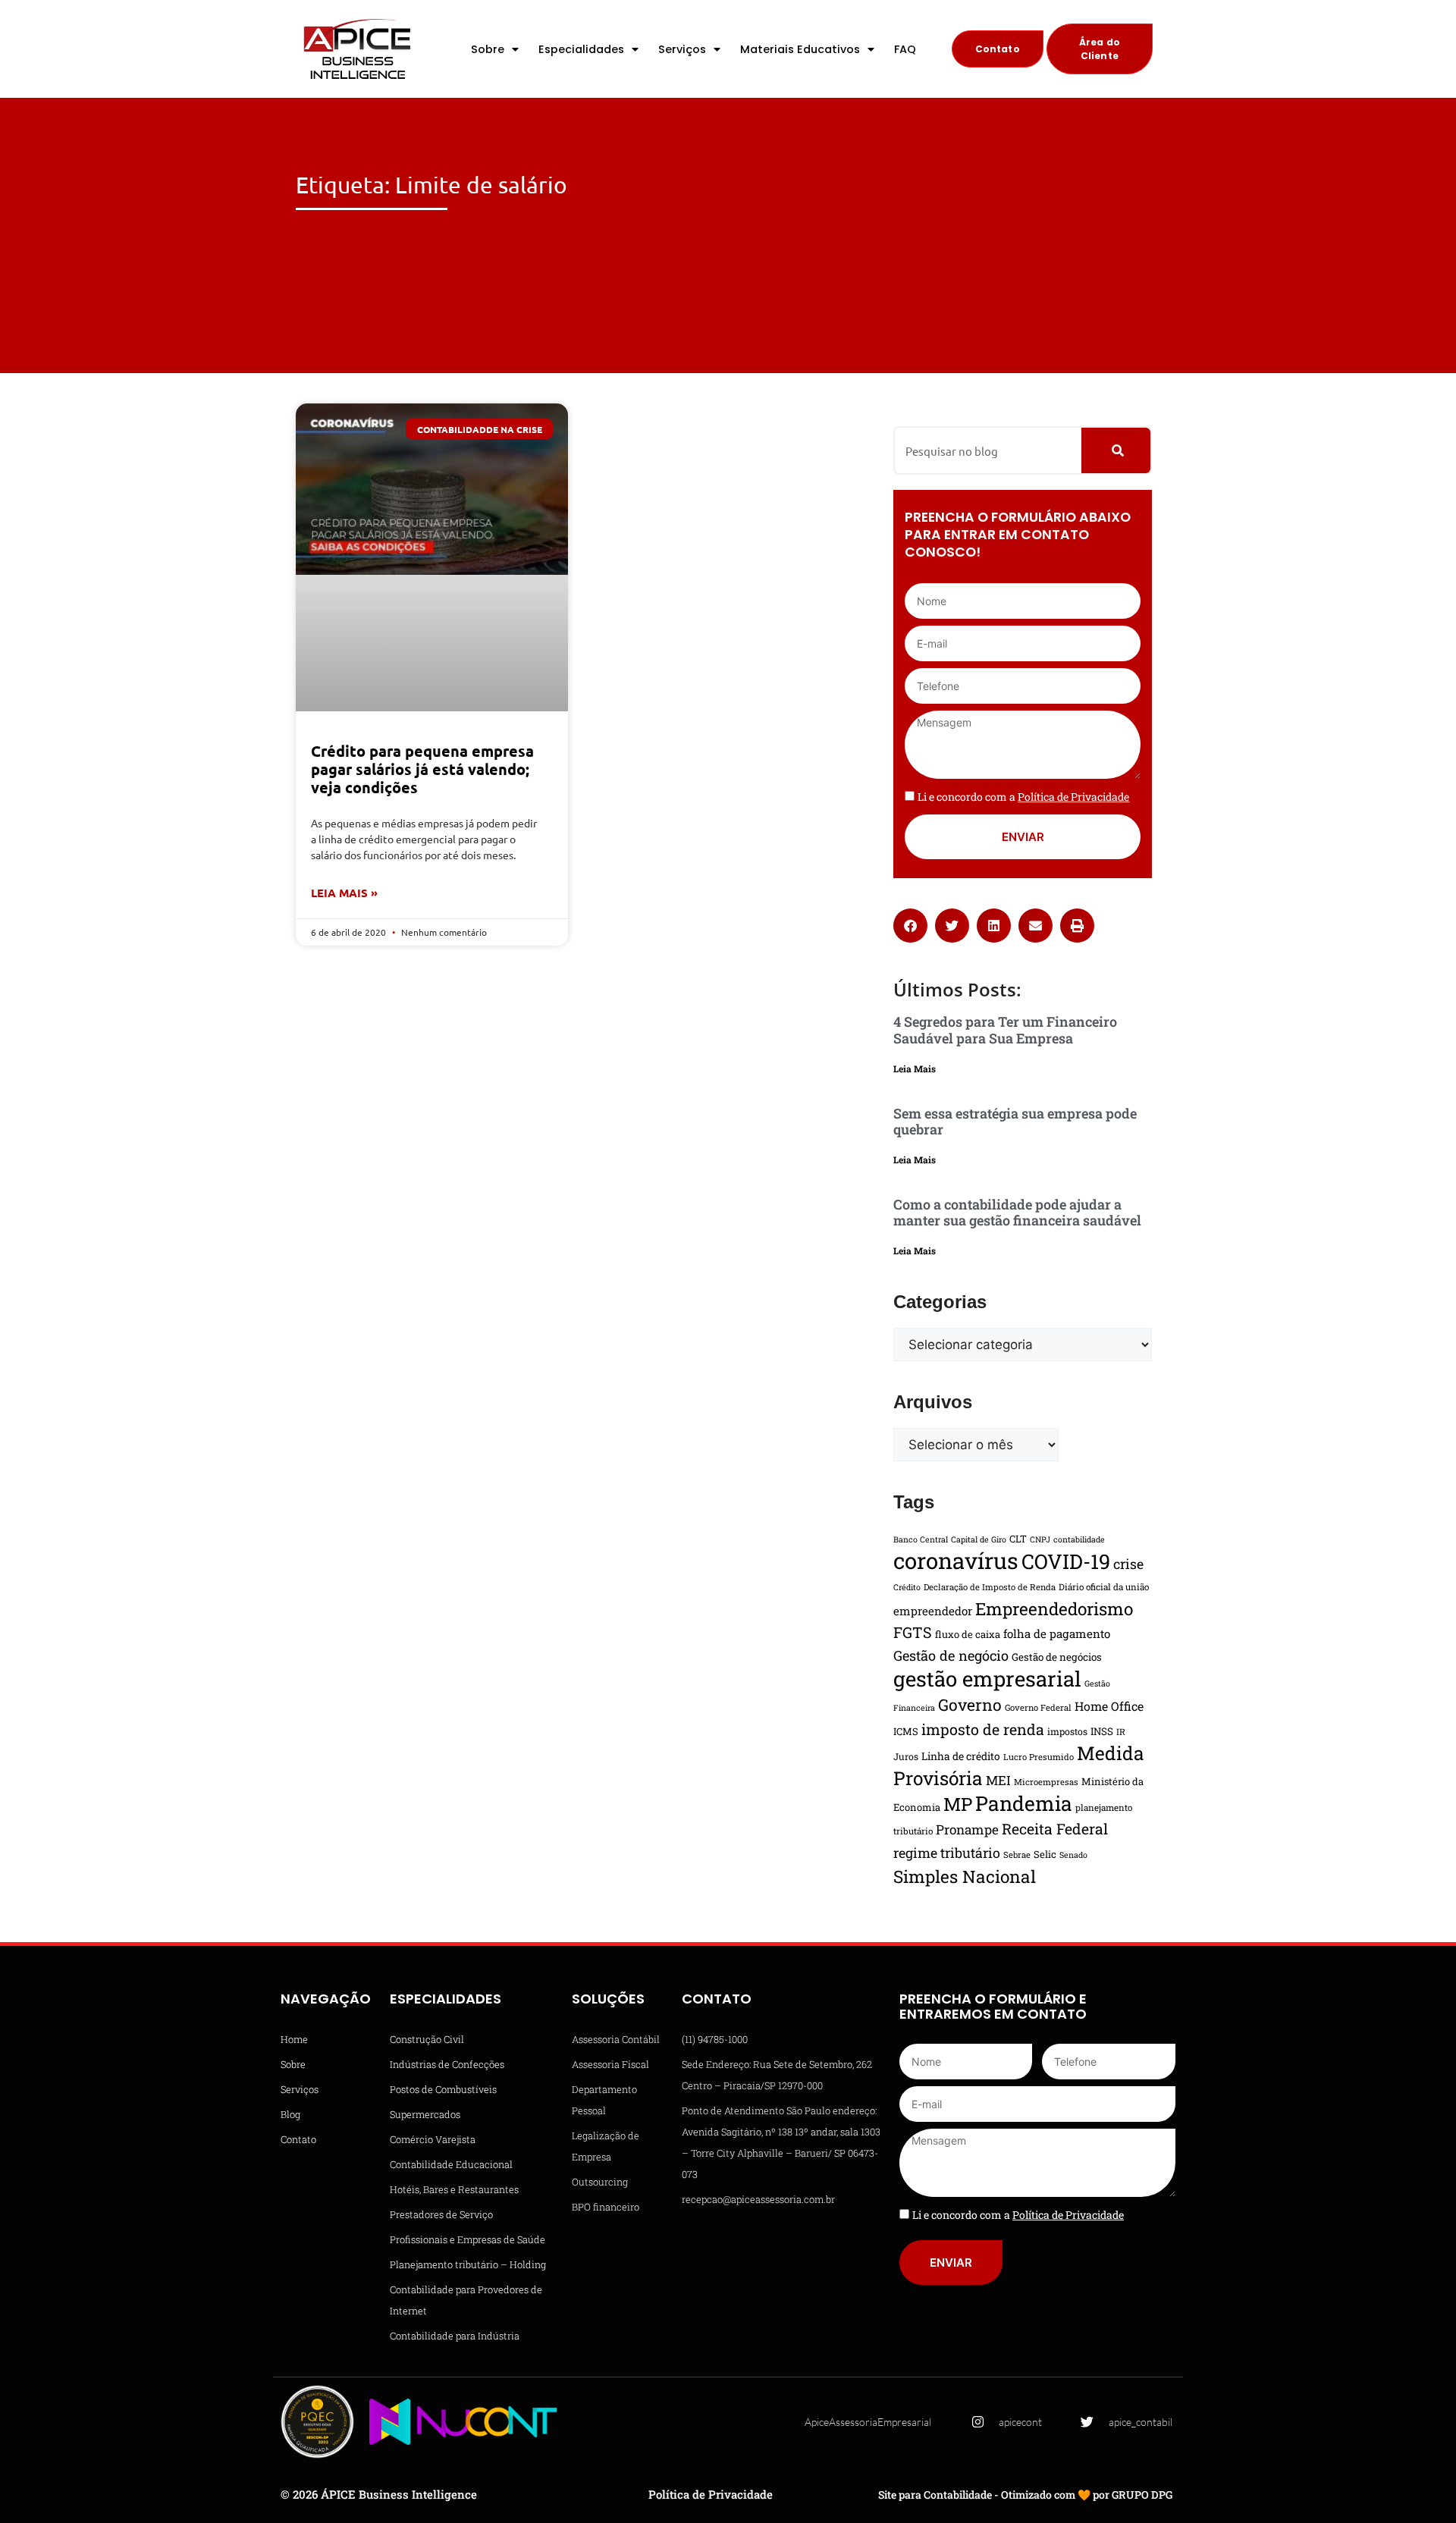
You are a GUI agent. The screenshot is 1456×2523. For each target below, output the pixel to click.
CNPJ (1040, 1539)
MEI (998, 1780)
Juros (906, 1756)
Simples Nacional (965, 1876)
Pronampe (967, 1829)
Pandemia (1024, 1803)
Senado (1073, 1855)
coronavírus (956, 1560)
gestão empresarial (987, 1678)
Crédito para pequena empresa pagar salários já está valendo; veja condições (422, 769)
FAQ (905, 49)
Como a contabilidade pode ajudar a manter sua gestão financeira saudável (1017, 1213)
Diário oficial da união (1104, 1587)
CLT (1018, 1539)
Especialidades (581, 49)
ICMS (906, 1731)
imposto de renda (983, 1729)
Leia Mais (915, 1069)
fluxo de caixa (968, 1634)
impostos (1067, 1731)
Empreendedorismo (1054, 1608)
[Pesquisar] (1116, 450)
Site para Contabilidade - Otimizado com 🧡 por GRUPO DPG (1025, 2495)
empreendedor (933, 1611)
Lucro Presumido (1039, 1757)
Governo (970, 1705)
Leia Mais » (344, 893)
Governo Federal (1038, 1707)
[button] (910, 926)
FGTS (913, 1632)
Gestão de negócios (1057, 1657)
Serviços (682, 49)
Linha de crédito (961, 1756)
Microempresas (1046, 1782)
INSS (1102, 1731)
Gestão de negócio (951, 1655)
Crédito (907, 1587)
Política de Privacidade (711, 2494)
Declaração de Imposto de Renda (990, 1587)
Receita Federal (1055, 1829)
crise (1128, 1564)
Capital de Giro (979, 1539)
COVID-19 (1066, 1561)
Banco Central (921, 1539)
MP (958, 1804)
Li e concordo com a (1023, 797)
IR (1121, 1732)
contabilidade (1079, 1539)
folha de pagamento (1057, 1633)
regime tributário (947, 1853)
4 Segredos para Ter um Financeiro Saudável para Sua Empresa (1005, 1030)
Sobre (488, 49)
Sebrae (1017, 1855)
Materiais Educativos (800, 49)
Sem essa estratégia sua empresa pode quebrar (1015, 1122)
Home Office (1109, 1706)
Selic (1045, 1854)
